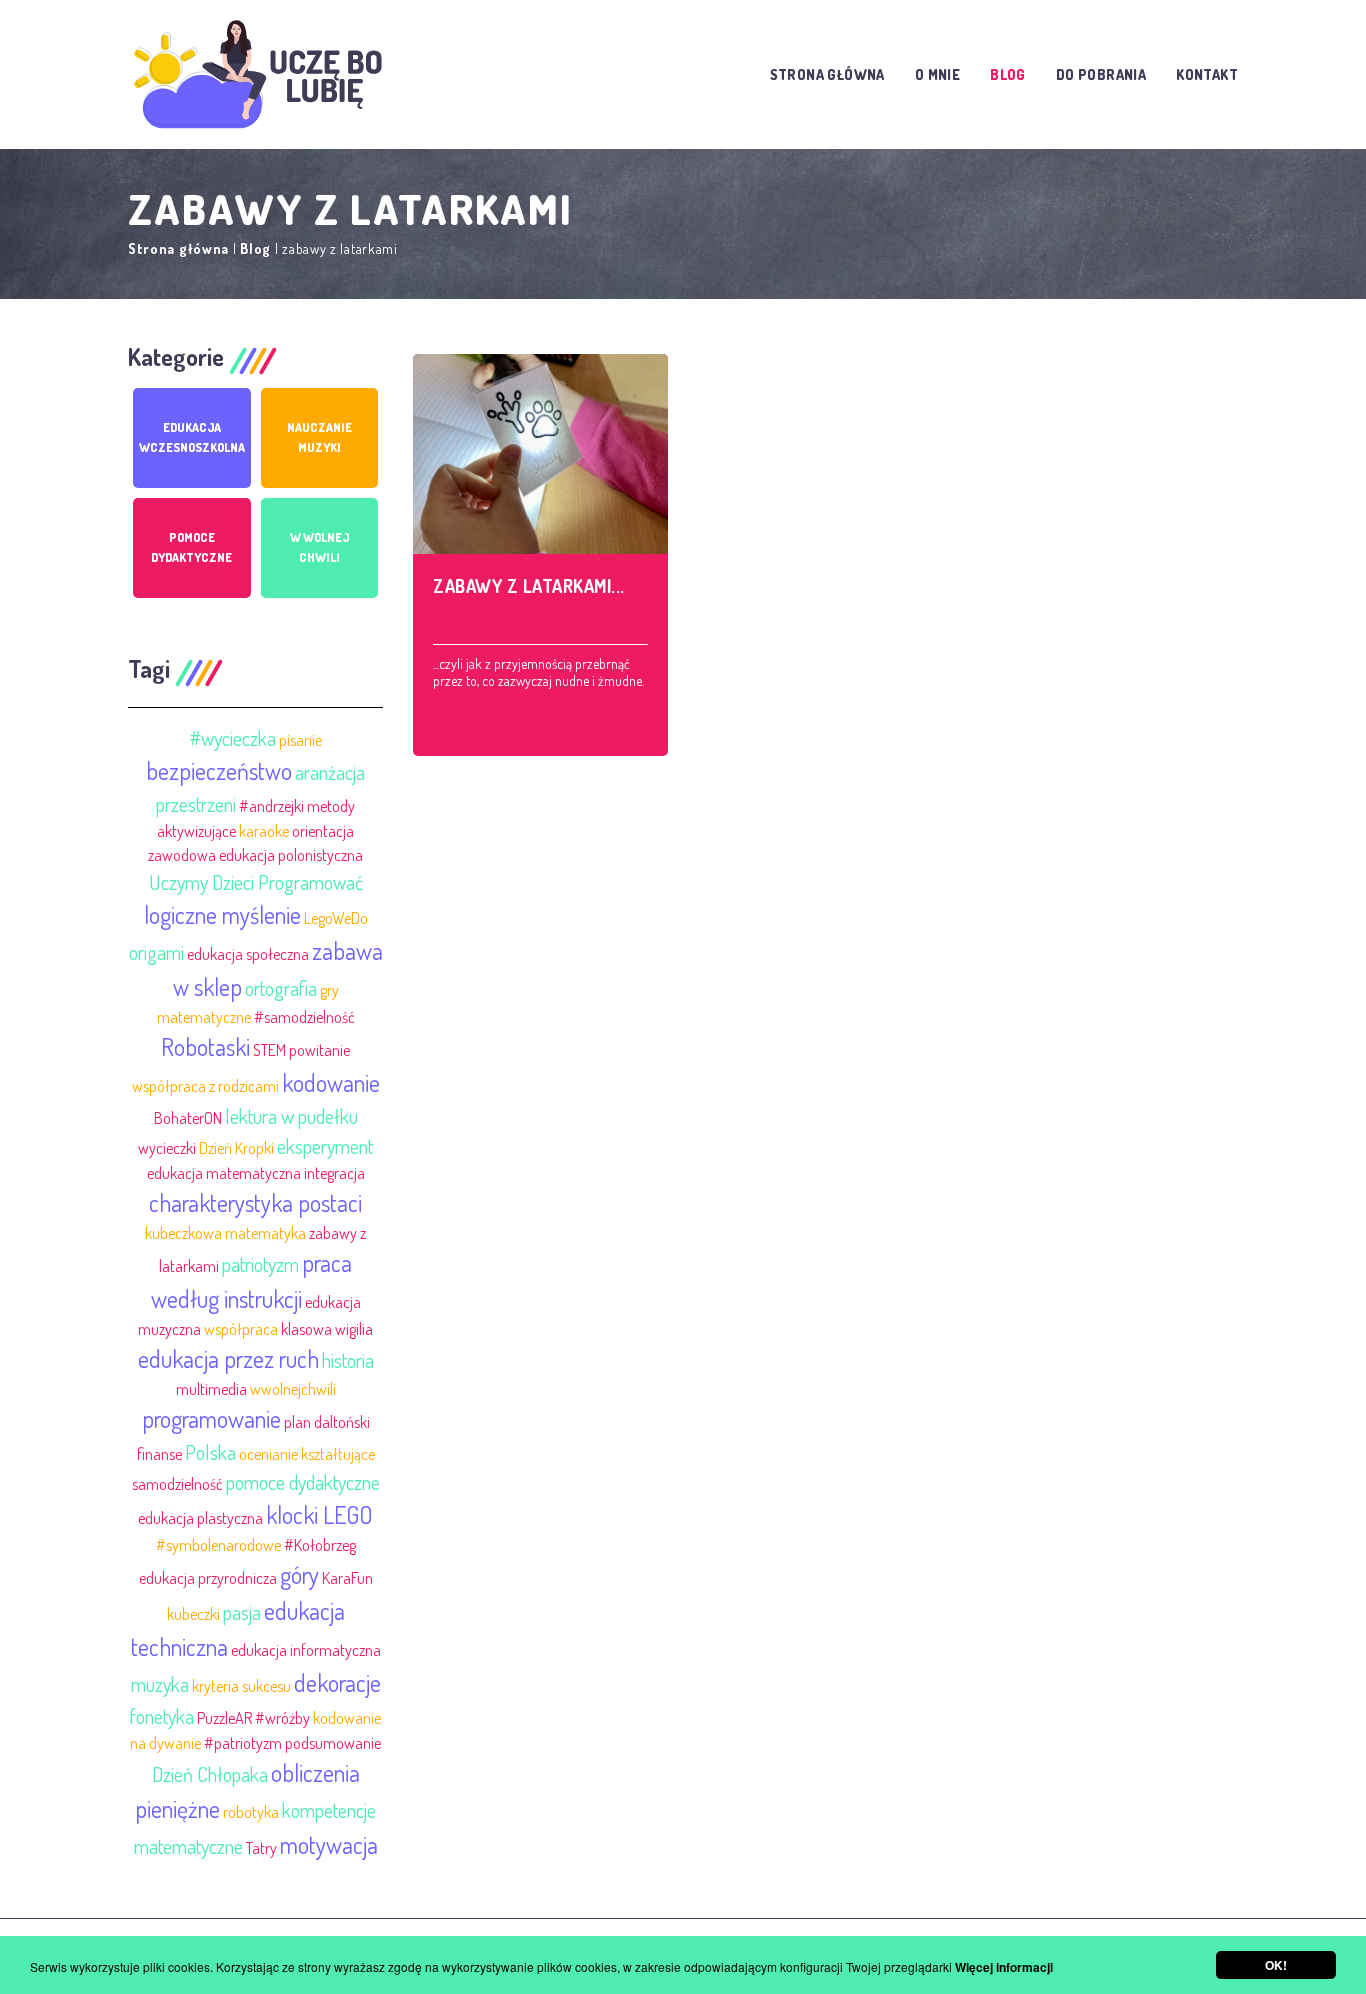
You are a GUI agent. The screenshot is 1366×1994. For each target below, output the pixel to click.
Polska (210, 1452)
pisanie (300, 740)
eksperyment (325, 1146)
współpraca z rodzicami (205, 1086)
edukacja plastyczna (200, 1518)
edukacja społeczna (248, 954)
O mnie (937, 74)
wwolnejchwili (293, 1389)
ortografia (281, 988)
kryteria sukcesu (241, 1686)
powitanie (319, 1050)
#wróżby (282, 1718)
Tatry (261, 1848)
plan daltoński (327, 1422)
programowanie (211, 1418)
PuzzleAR (224, 1718)
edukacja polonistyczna (291, 855)
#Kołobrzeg (320, 1545)
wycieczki (167, 1148)
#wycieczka (233, 738)
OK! (1276, 1965)
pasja (242, 1612)
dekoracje (337, 1682)
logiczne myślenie (222, 914)
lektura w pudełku (291, 1116)
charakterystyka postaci (255, 1202)
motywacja (329, 1844)
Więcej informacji (1004, 1967)
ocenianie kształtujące (307, 1454)
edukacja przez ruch (228, 1358)
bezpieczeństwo (219, 770)
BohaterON (188, 1118)
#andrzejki (271, 806)
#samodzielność (304, 1017)
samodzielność (177, 1484)
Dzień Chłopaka (210, 1774)
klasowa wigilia (327, 1329)
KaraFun (347, 1578)
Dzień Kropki (236, 1148)
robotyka (251, 1812)
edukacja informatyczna (306, 1650)
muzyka (160, 1684)
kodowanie (331, 1082)
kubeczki (193, 1614)
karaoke (264, 831)
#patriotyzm (243, 1743)
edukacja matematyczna (224, 1173)
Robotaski (205, 1046)
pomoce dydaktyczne (303, 1482)
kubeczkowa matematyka (225, 1233)
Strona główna (827, 74)
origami (156, 952)
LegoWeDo (336, 918)
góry (299, 1574)
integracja (334, 1173)
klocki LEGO (319, 1514)
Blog (1008, 74)
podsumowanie (333, 1743)
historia (348, 1360)
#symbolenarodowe (218, 1545)
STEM (269, 1050)
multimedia (211, 1389)
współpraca (241, 1329)
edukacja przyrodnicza (208, 1578)
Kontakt (1207, 74)
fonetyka (162, 1716)
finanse (159, 1454)
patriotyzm (260, 1264)
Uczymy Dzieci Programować (256, 882)
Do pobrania (1101, 74)
